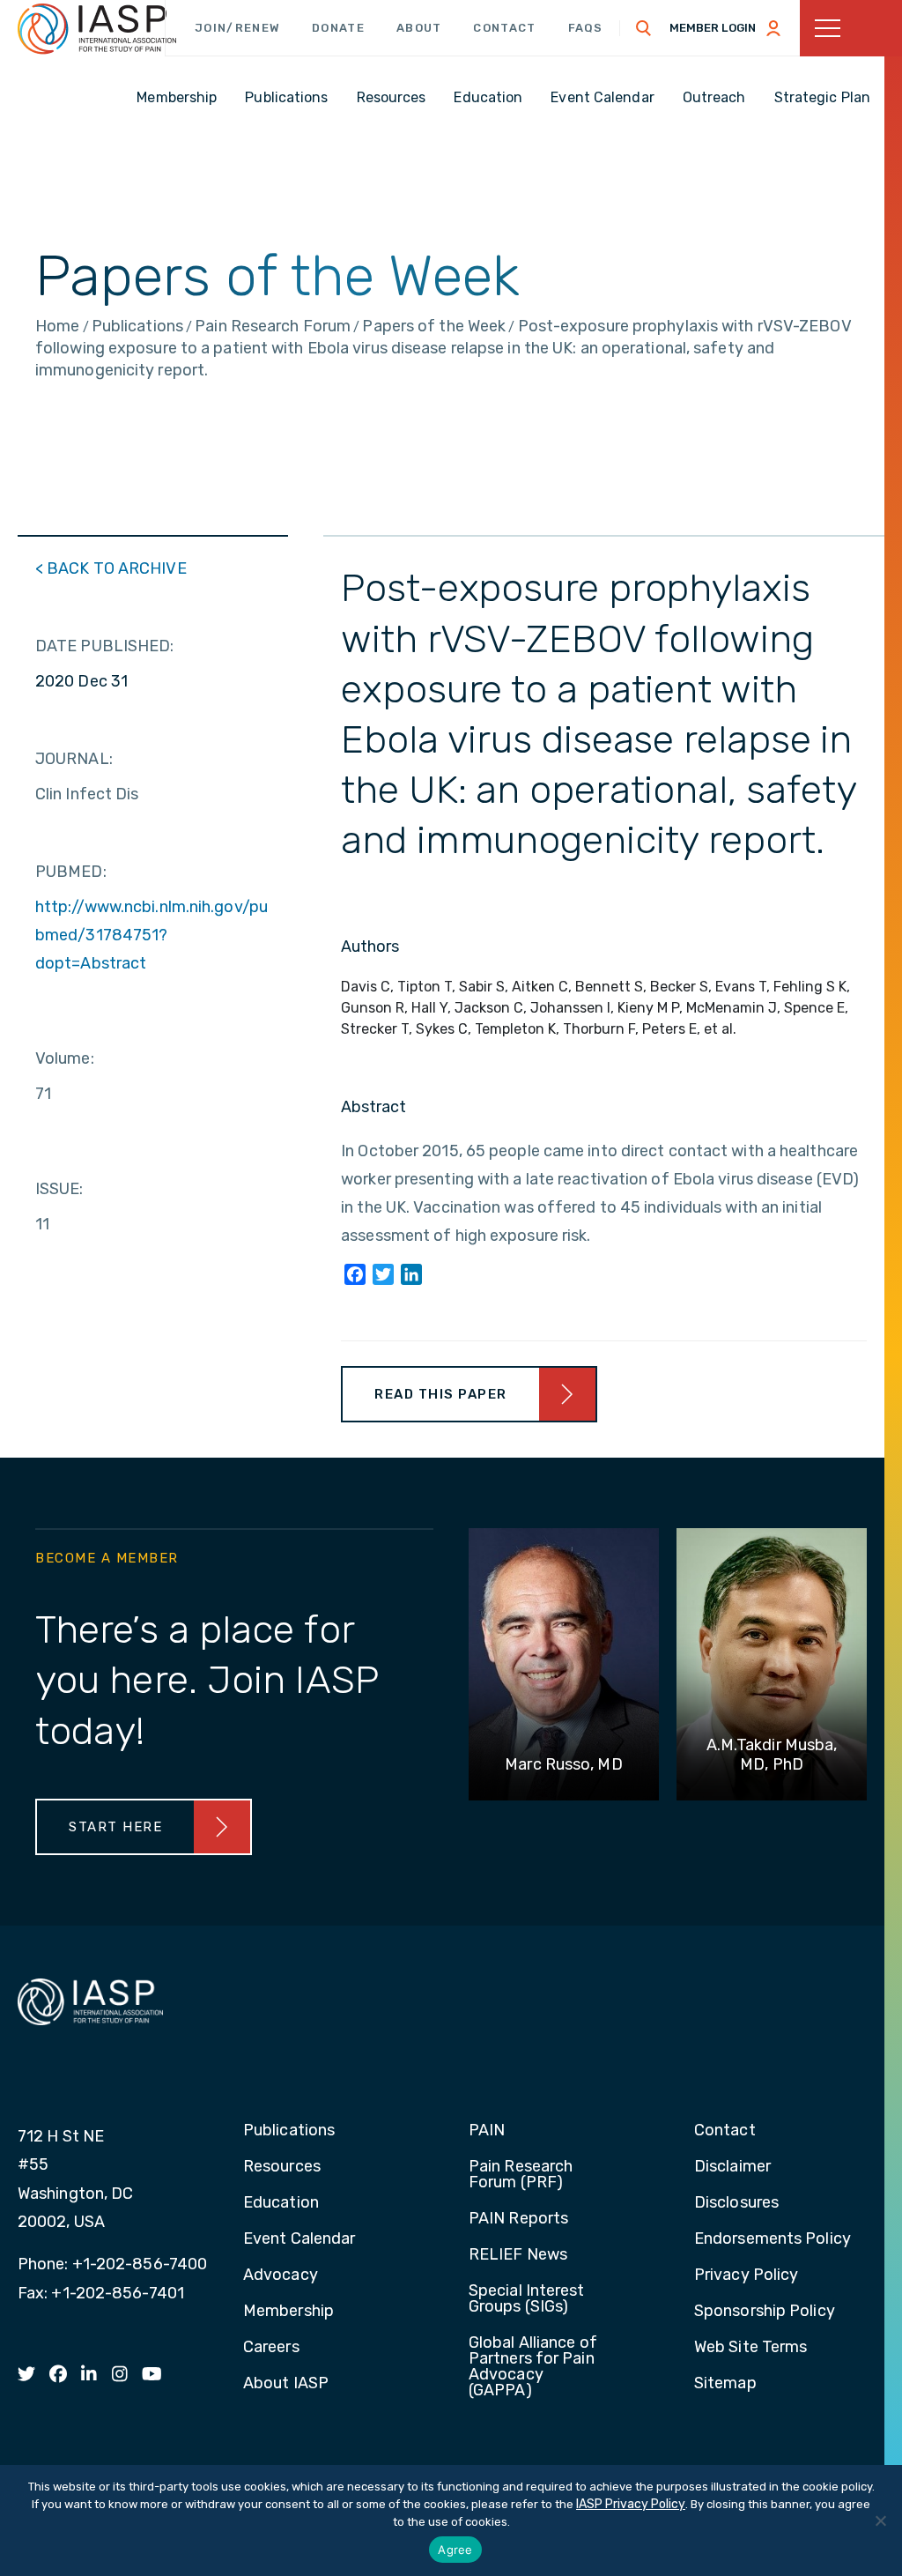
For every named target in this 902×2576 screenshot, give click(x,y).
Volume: (65, 1058)
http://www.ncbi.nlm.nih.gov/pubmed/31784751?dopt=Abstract (152, 935)
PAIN (487, 2131)
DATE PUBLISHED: (105, 646)
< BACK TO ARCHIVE (111, 568)
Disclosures (736, 2203)
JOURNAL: (74, 759)
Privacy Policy (746, 2275)
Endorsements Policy (773, 2239)
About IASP (286, 2384)
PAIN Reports (518, 2219)
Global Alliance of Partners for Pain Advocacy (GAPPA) (533, 2367)
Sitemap (725, 2384)
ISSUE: (59, 1189)
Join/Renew (237, 28)
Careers (271, 2348)
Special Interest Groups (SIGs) (527, 2299)
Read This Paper (441, 1394)
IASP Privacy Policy (631, 2504)
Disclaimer (732, 2167)
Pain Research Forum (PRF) (521, 2175)
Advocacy (281, 2275)
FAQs (586, 28)
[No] (880, 2520)
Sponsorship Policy (765, 2312)
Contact (504, 28)
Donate (338, 28)
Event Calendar (299, 2239)
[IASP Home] (97, 29)
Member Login (713, 28)
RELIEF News (518, 2255)
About (419, 28)
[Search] (644, 28)
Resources (282, 2167)
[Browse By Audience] (851, 28)
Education (281, 2203)
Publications (289, 2131)
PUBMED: (71, 872)
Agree (455, 2550)
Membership (288, 2312)
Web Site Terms (750, 2348)
